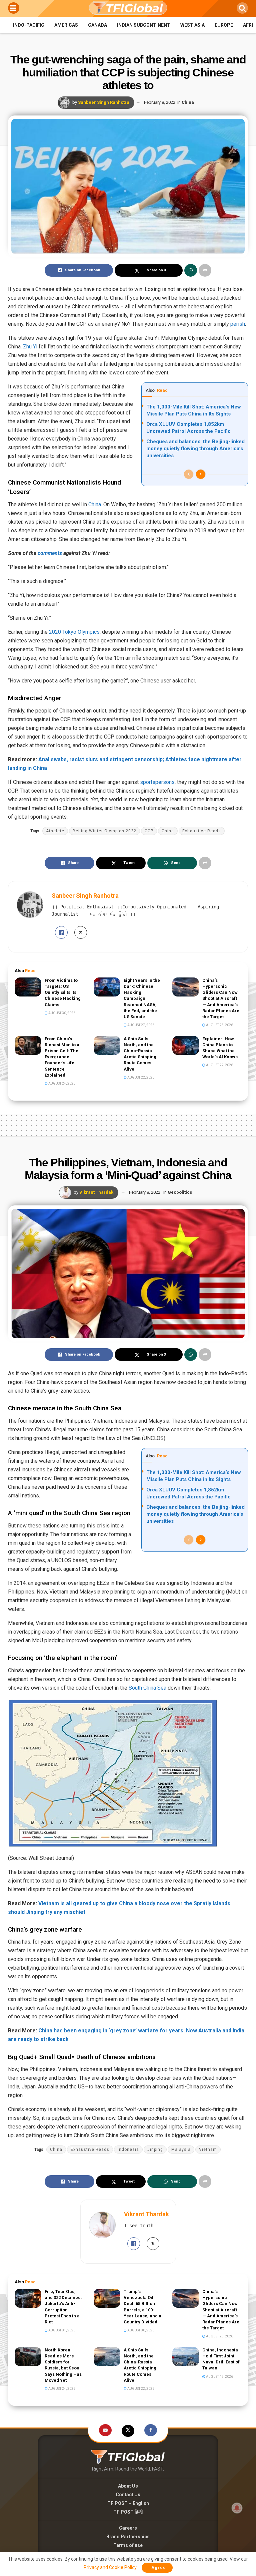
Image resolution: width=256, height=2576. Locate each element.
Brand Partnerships (128, 2537)
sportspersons (157, 782)
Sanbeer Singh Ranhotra (104, 102)
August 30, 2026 (61, 1013)
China (188, 102)
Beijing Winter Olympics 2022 (104, 831)
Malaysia (181, 2150)
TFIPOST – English (128, 2503)
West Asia (192, 25)
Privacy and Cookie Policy (110, 2567)
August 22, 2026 (140, 1077)
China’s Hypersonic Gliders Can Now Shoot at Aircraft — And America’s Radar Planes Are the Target (221, 998)
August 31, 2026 (61, 2330)
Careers (128, 2528)
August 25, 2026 (219, 1025)
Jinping (155, 2150)
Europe (224, 25)
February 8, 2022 (160, 102)
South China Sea (147, 1688)
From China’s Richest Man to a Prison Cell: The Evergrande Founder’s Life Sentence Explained (62, 1057)
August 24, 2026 (61, 1083)
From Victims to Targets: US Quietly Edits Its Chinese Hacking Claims (63, 992)
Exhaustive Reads (202, 831)
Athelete (55, 831)
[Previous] (189, 474)
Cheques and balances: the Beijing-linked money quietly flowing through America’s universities (195, 449)
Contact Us (128, 2495)
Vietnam (208, 2150)
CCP (149, 831)
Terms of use (128, 2545)
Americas (66, 25)
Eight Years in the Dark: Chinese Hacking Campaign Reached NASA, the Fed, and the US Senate (142, 998)
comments (50, 553)
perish (238, 324)
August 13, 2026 (219, 2377)
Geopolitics (180, 1192)
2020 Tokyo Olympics (74, 632)
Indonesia (128, 2150)
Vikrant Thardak (96, 1192)
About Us (128, 2486)
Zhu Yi (30, 347)
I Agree (157, 2567)
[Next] (201, 474)
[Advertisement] (128, 1124)
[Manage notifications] (237, 2508)
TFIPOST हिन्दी (128, 2512)
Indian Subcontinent (144, 25)
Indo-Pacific (29, 25)
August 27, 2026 (140, 1025)
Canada (97, 25)
